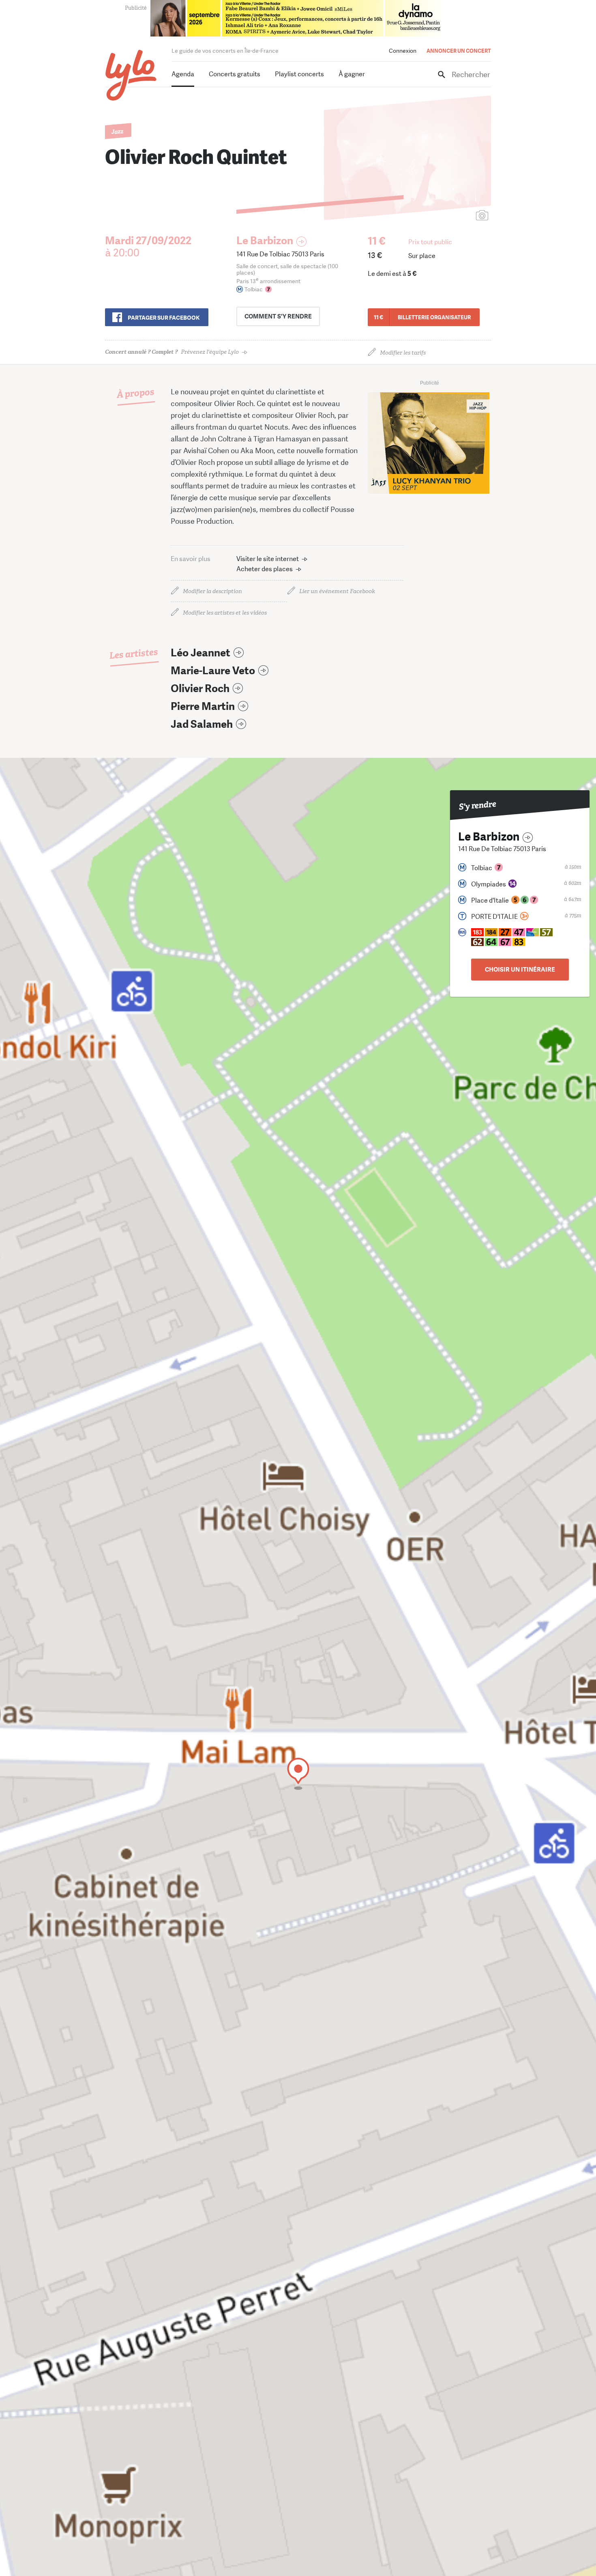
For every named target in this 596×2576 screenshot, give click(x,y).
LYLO (131, 75)
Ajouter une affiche (446, 216)
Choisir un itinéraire (520, 970)
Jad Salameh (202, 724)
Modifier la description (212, 591)
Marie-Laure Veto (213, 671)
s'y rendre (278, 316)
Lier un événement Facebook (337, 591)
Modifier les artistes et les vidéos (225, 613)
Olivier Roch (200, 689)
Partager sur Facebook (164, 318)
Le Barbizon (265, 241)
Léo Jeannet (200, 653)
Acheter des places (265, 569)
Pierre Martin (203, 706)
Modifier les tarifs (403, 353)
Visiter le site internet (268, 559)
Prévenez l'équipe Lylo (172, 352)
